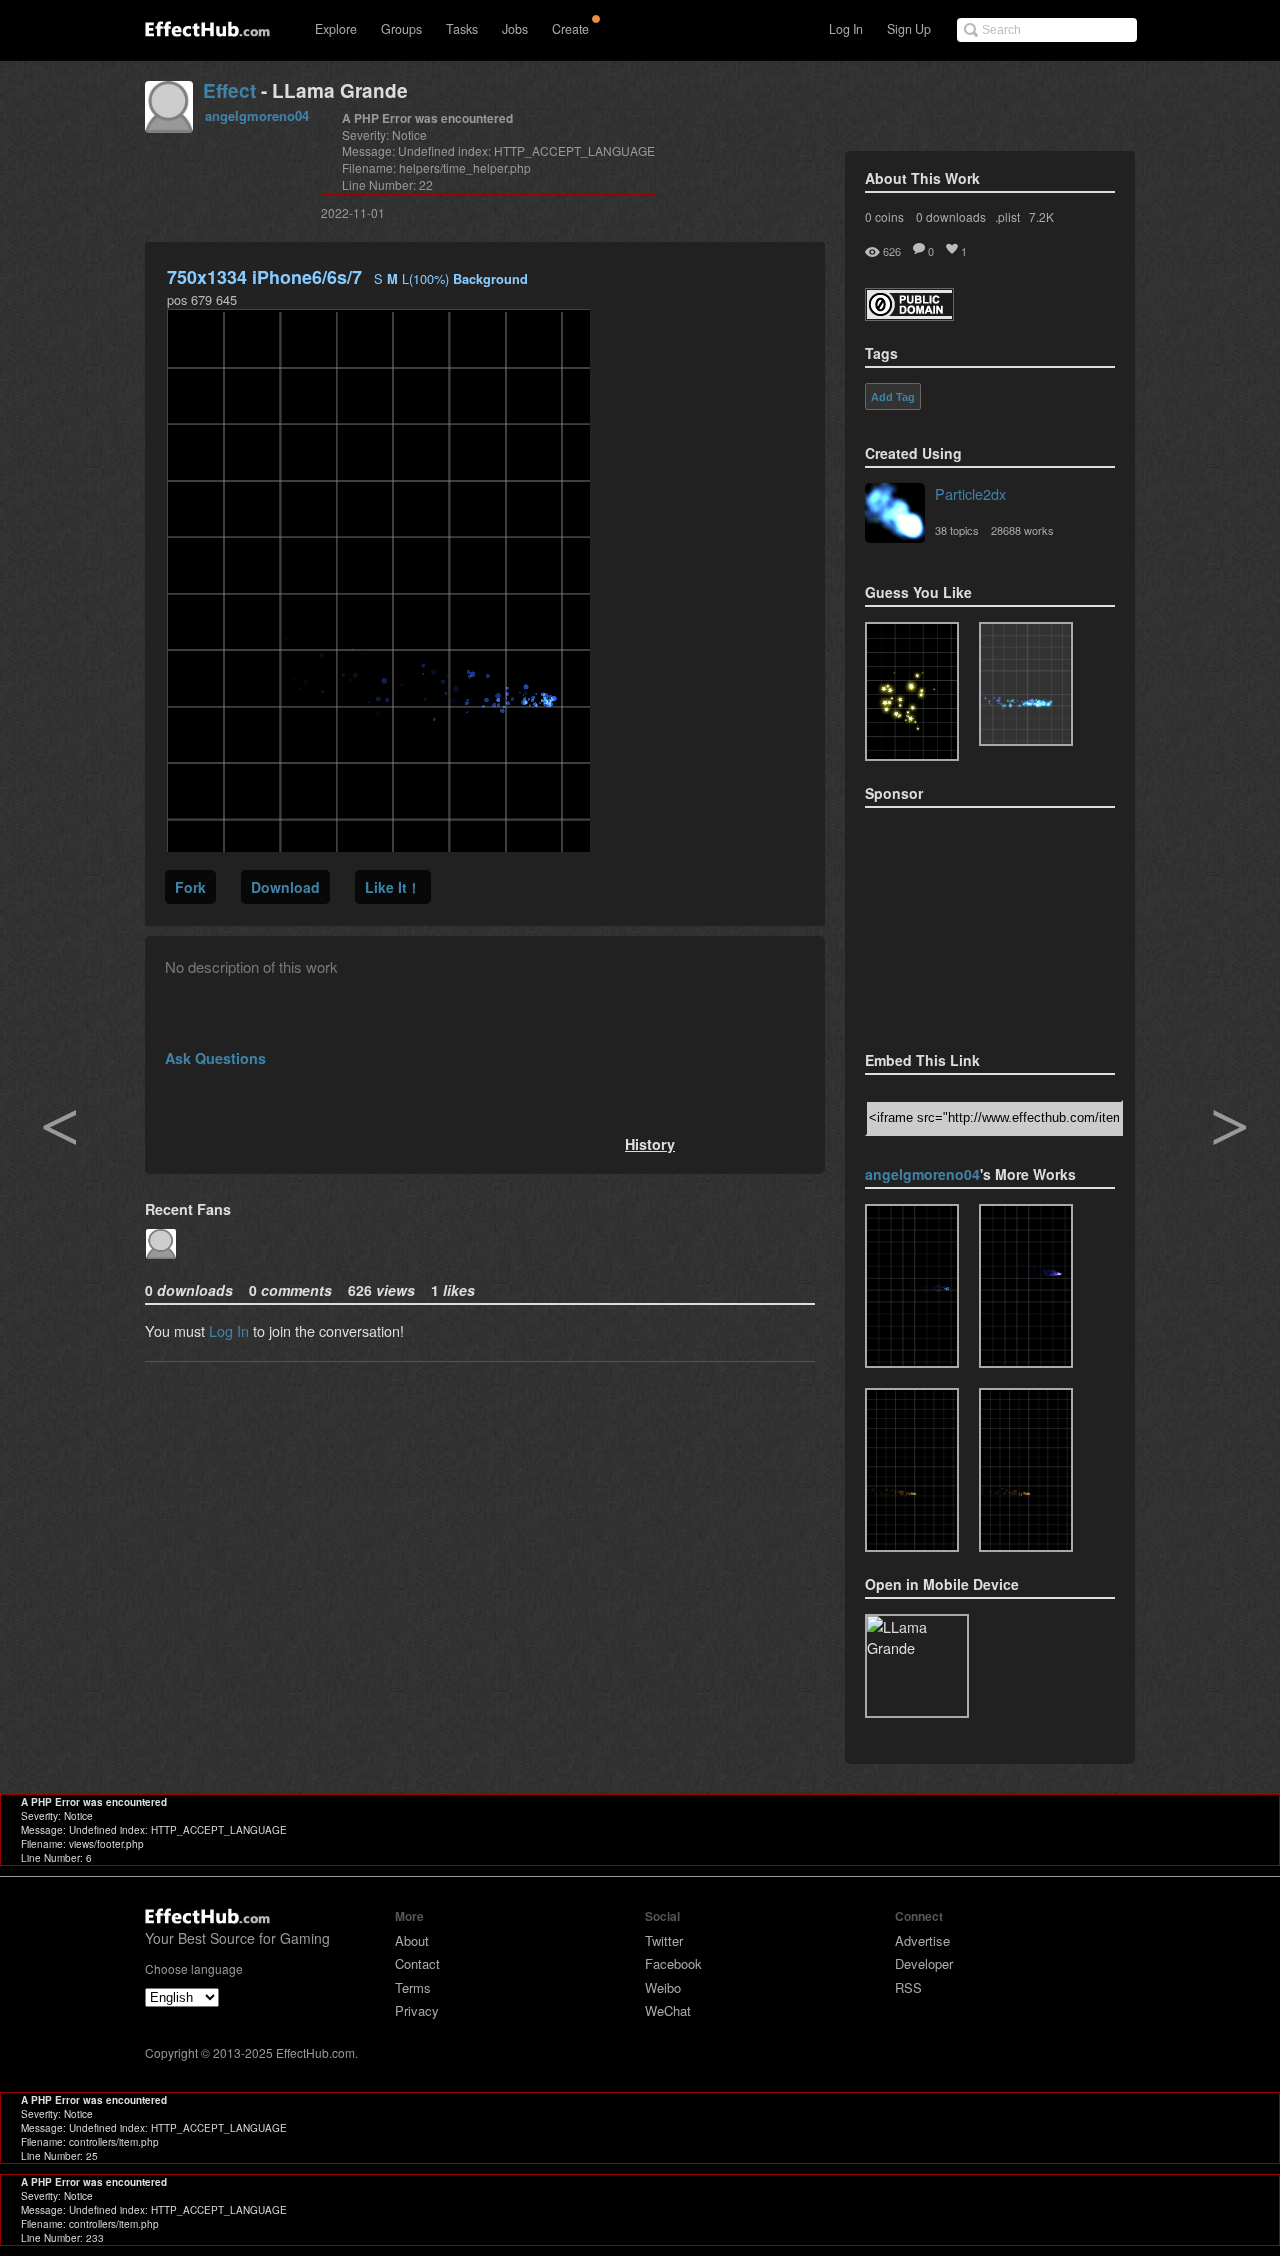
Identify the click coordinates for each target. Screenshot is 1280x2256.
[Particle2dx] (895, 515)
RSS (908, 1987)
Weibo (663, 1987)
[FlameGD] (1026, 1286)
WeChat (668, 2010)
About (412, 1940)
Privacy (417, 2010)
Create (570, 29)
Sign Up (909, 29)
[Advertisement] (965, 923)
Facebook (673, 1963)
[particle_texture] (1026, 684)
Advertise (922, 1940)
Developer (924, 1963)
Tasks (462, 29)
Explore (336, 29)
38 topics (957, 530)
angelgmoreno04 (257, 115)
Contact (417, 1963)
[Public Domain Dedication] (909, 314)
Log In (846, 29)
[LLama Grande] (912, 1286)
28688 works (1022, 530)
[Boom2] (912, 691)
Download (285, 887)
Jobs (515, 29)
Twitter (664, 1940)
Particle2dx (970, 493)
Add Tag (893, 397)
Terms (413, 1987)
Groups (401, 29)
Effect (229, 90)
